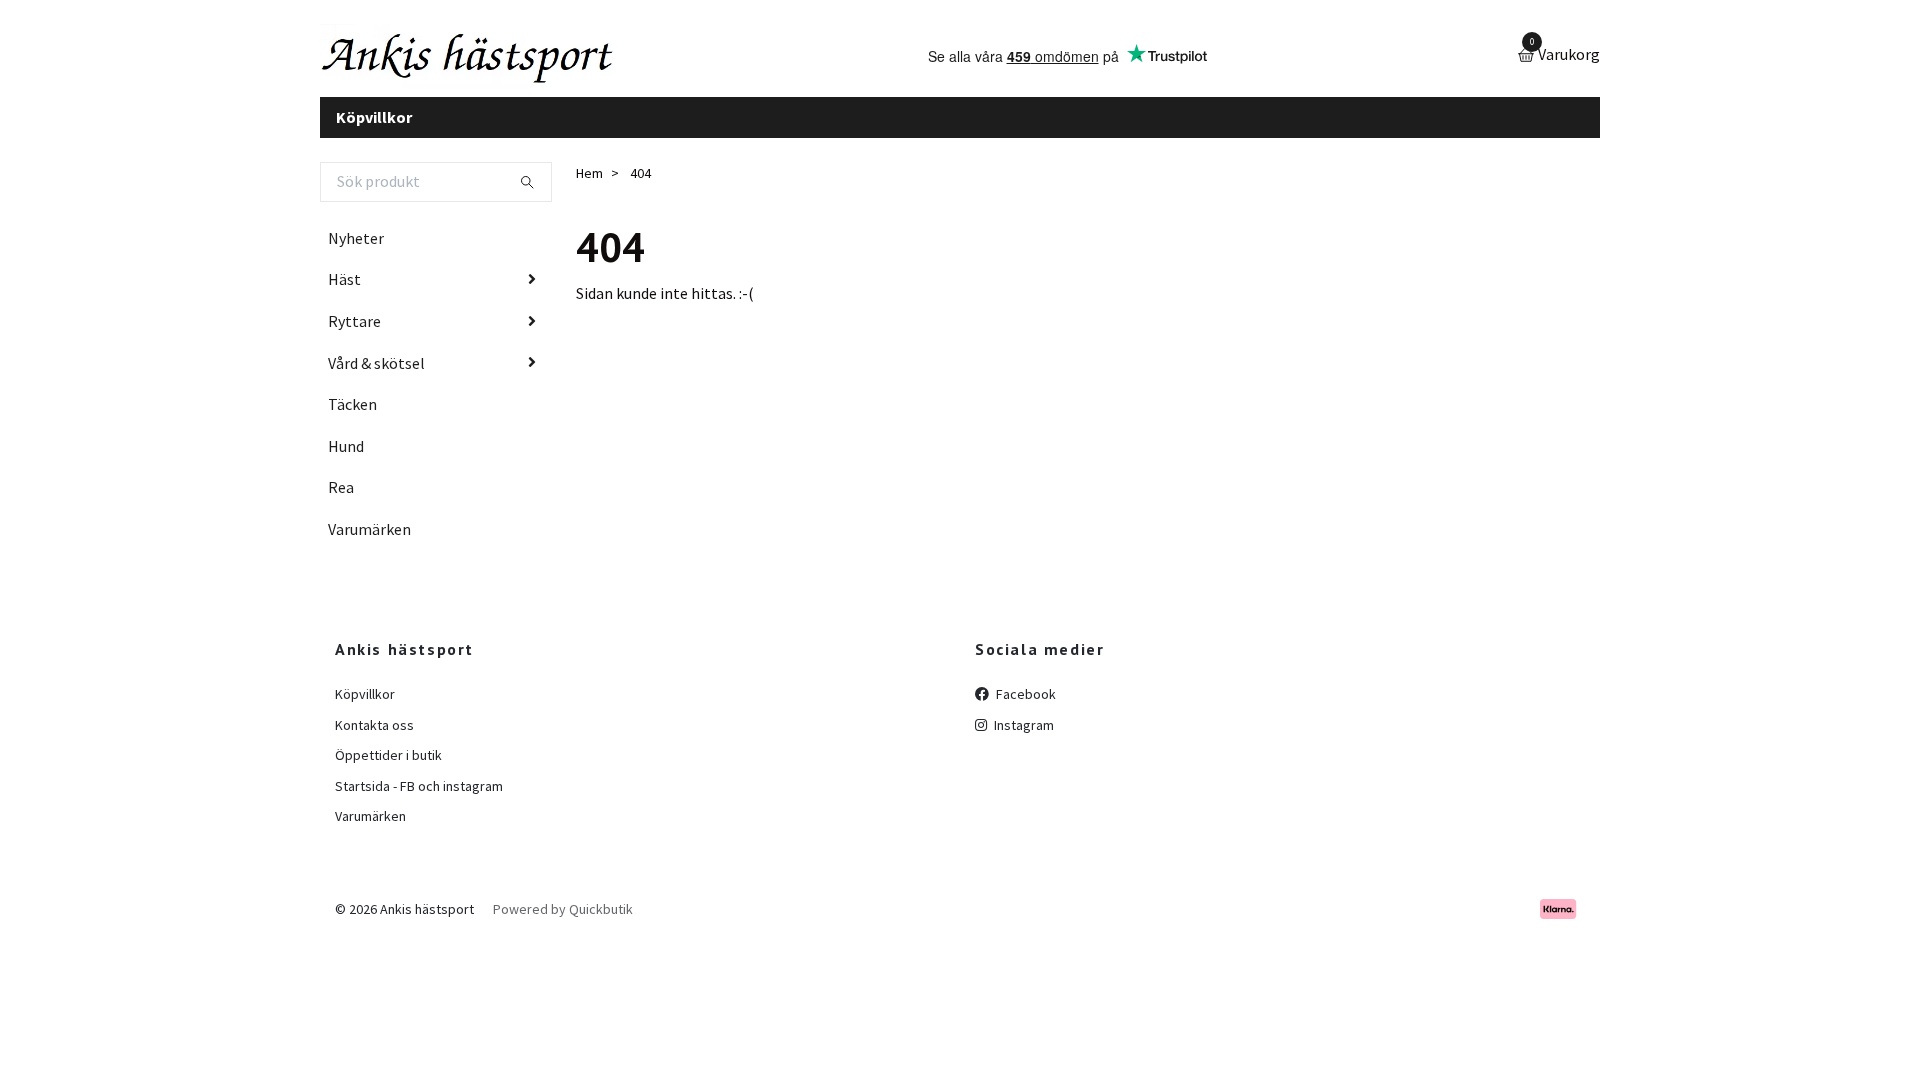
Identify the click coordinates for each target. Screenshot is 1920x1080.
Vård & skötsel (376, 378)
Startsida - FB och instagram (419, 801)
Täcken (352, 420)
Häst (344, 295)
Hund (346, 461)
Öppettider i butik (388, 771)
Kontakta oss (374, 740)
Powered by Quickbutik (563, 924)
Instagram (1022, 740)
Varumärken (369, 544)
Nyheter (356, 253)
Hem (589, 189)
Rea (341, 503)
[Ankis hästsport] (505, 64)
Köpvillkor (374, 132)
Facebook (1024, 710)
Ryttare (354, 336)
